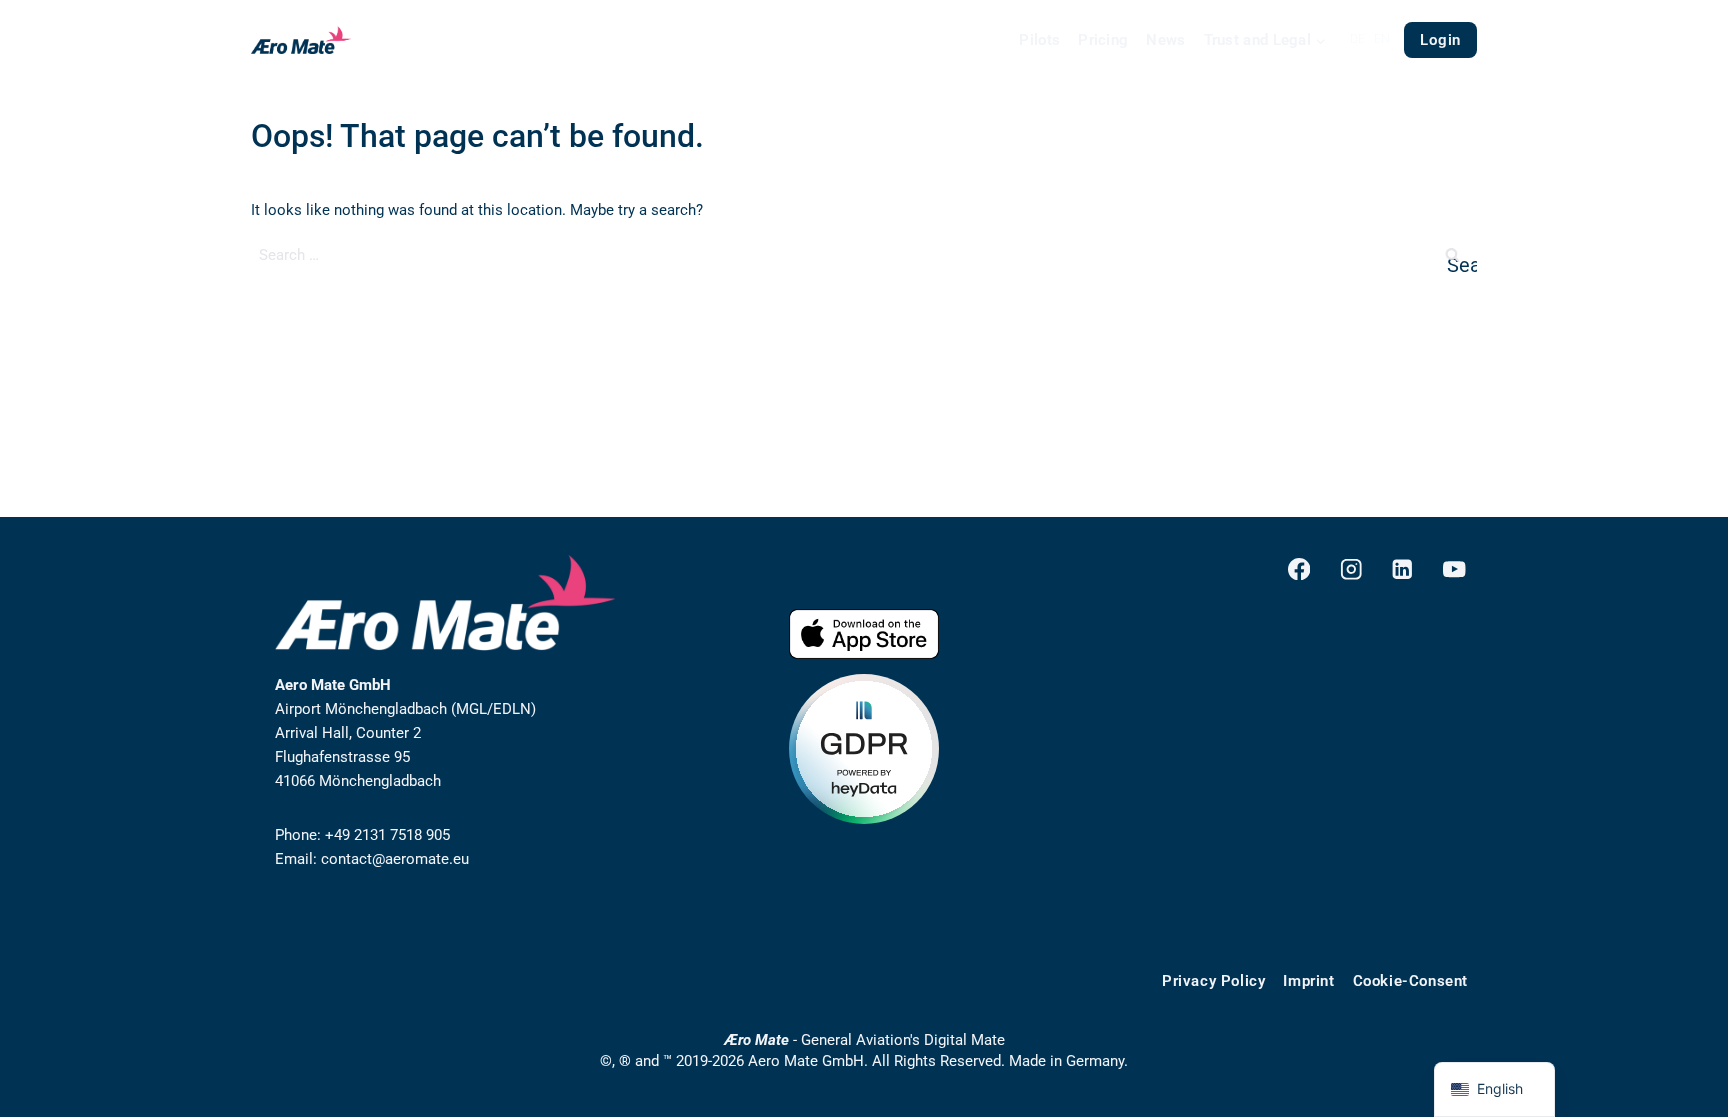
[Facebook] (1299, 569)
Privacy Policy (1213, 981)
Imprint (1308, 981)
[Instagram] (1350, 569)
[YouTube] (1454, 569)
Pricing (1103, 40)
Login (1440, 40)
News (1165, 40)
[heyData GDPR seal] (864, 749)
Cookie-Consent (1410, 981)
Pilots (1039, 40)
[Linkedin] (1402, 569)
